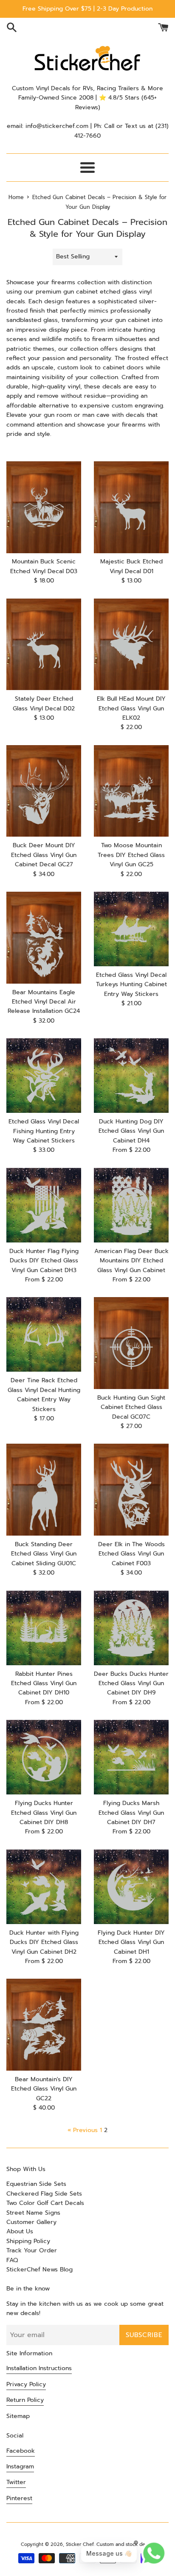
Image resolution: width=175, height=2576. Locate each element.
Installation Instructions (39, 2368)
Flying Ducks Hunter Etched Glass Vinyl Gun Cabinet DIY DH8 (44, 1813)
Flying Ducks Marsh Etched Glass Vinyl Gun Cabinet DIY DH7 (131, 1813)
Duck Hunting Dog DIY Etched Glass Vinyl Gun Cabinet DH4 (131, 1131)
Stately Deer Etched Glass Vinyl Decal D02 (44, 703)
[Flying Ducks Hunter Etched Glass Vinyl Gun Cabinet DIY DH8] (44, 1757)
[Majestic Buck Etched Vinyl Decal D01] (131, 507)
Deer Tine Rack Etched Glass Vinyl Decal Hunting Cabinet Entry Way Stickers (44, 1395)
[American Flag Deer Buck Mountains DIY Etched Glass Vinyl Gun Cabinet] (131, 1205)
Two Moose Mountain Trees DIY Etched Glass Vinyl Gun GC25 (131, 855)
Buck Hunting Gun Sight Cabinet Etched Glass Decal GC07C (131, 1407)
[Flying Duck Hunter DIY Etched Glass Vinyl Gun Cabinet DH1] (131, 1887)
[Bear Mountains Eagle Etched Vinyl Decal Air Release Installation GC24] (44, 938)
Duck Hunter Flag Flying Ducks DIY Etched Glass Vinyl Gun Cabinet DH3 (44, 1261)
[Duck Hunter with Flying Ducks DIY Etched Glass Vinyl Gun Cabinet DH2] (44, 1887)
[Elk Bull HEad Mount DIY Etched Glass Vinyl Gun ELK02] (131, 645)
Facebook (21, 2451)
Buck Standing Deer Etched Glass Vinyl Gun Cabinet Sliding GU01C (44, 1554)
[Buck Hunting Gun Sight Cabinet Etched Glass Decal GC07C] (131, 1343)
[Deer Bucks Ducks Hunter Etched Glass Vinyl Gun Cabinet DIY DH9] (131, 1628)
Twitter (16, 2482)
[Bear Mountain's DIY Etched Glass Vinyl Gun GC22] (44, 2025)
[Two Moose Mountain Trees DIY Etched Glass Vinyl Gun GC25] (131, 791)
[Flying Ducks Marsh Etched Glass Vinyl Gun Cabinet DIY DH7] (131, 1757)
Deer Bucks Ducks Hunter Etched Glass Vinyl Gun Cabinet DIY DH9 (131, 1683)
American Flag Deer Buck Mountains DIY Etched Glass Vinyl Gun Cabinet (131, 1261)
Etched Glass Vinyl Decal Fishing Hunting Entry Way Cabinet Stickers (44, 1131)
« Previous (83, 2130)
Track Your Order (32, 2250)
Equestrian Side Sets (36, 2184)
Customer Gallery (31, 2222)
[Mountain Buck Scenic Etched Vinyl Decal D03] (44, 507)
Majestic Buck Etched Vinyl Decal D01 (131, 566)
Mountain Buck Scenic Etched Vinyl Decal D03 (44, 566)
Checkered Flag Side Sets (44, 2194)
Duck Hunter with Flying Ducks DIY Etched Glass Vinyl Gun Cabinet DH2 (44, 1942)
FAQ (12, 2260)
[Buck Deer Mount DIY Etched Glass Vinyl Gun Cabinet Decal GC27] (44, 791)
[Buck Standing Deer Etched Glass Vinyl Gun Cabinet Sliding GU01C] (44, 1490)
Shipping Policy (28, 2241)
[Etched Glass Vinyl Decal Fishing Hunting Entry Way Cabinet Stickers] (44, 1076)
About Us (20, 2231)
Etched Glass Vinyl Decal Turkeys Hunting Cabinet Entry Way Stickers (131, 984)
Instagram (20, 2466)
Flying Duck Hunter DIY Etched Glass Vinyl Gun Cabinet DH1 (131, 1942)
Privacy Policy (26, 2384)
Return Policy (25, 2400)
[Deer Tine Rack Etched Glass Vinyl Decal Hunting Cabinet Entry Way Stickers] (44, 1334)
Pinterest (19, 2498)
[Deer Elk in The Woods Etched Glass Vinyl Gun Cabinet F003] (131, 1490)
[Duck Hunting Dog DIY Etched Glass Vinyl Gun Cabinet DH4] (131, 1076)
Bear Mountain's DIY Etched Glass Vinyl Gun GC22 (44, 2089)
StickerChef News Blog (40, 2270)
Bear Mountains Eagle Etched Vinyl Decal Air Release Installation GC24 (44, 1002)
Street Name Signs (33, 2213)
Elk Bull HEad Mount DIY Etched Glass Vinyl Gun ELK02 (131, 708)
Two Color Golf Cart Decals (45, 2203)
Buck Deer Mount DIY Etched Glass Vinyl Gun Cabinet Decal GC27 (44, 855)
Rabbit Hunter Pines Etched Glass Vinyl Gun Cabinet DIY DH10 (44, 1683)
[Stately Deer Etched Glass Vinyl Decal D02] (44, 645)
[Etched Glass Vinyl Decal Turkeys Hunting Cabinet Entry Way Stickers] (131, 929)
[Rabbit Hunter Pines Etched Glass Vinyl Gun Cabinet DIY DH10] (44, 1628)
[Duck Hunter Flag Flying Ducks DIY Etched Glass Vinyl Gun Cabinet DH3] (44, 1205)
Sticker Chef (80, 2544)
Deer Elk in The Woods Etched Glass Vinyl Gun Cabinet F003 (131, 1554)
